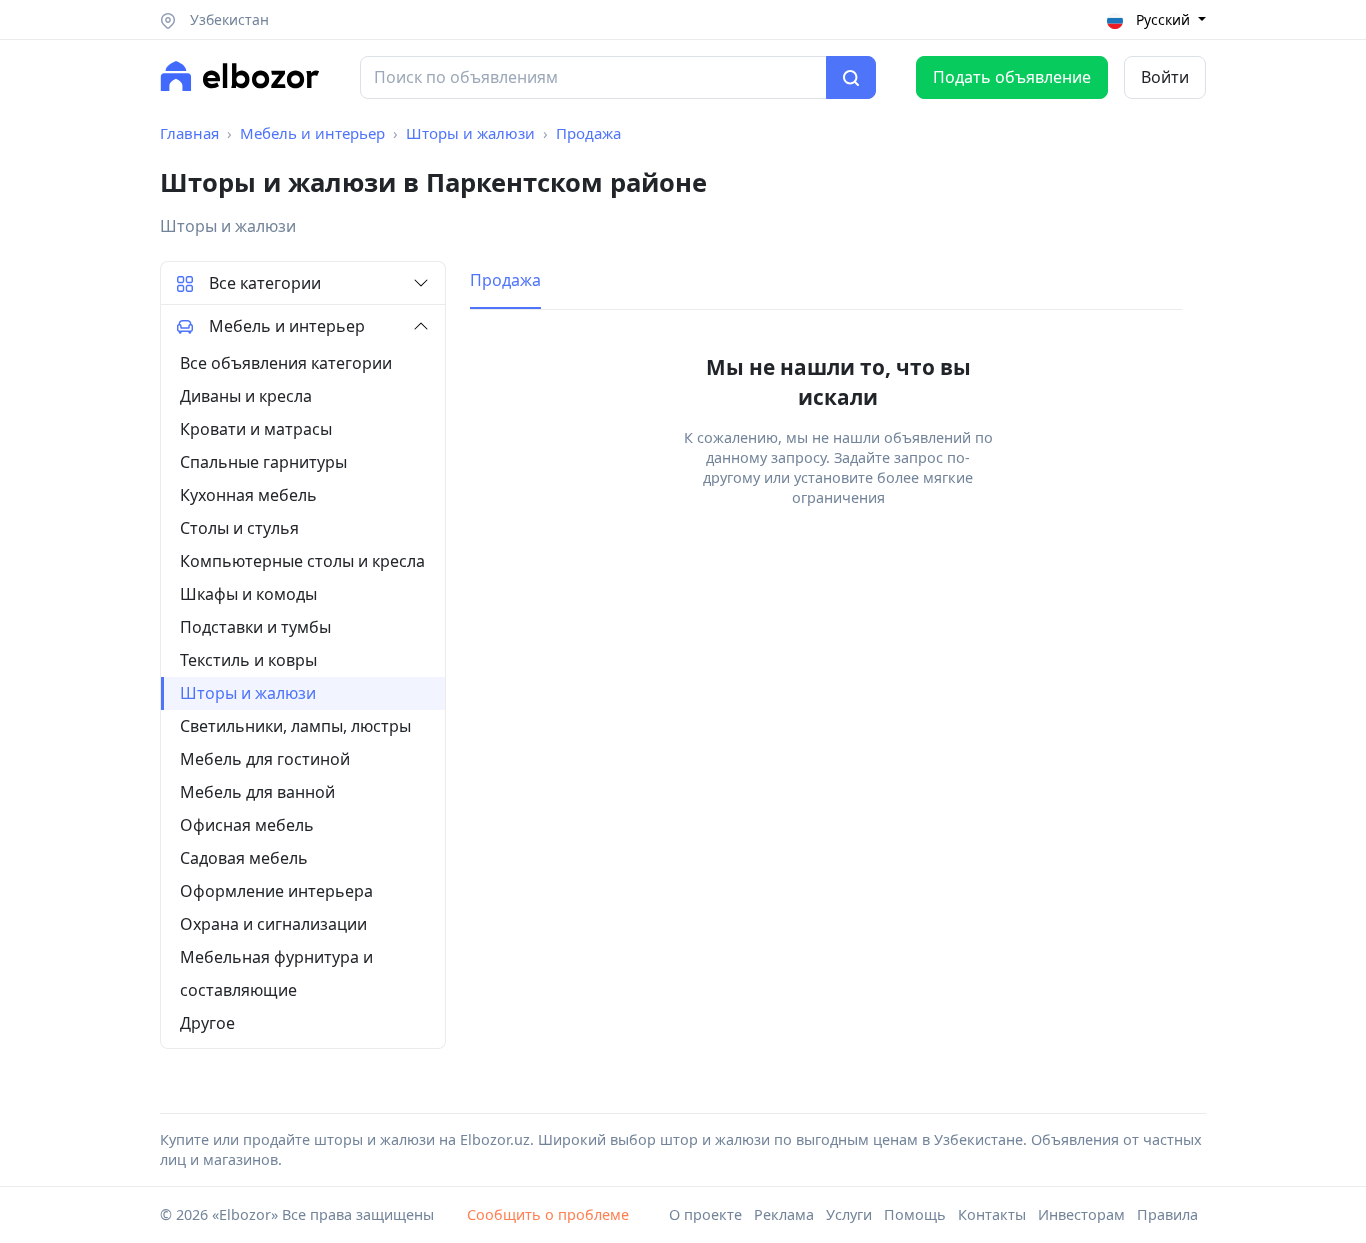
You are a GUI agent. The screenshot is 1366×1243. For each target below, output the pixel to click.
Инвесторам (1081, 1214)
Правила (1167, 1214)
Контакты (992, 1214)
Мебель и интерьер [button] (287, 326)
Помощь (915, 1214)
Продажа (588, 133)
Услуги (849, 1214)
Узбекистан (227, 19)
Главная (189, 133)
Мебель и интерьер (312, 133)
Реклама (784, 1214)
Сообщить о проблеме (548, 1214)
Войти (1165, 77)
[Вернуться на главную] (240, 76)
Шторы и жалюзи (470, 133)
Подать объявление (1012, 77)
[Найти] (851, 78)
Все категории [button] (265, 283)
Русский (1163, 19)
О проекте (705, 1214)
